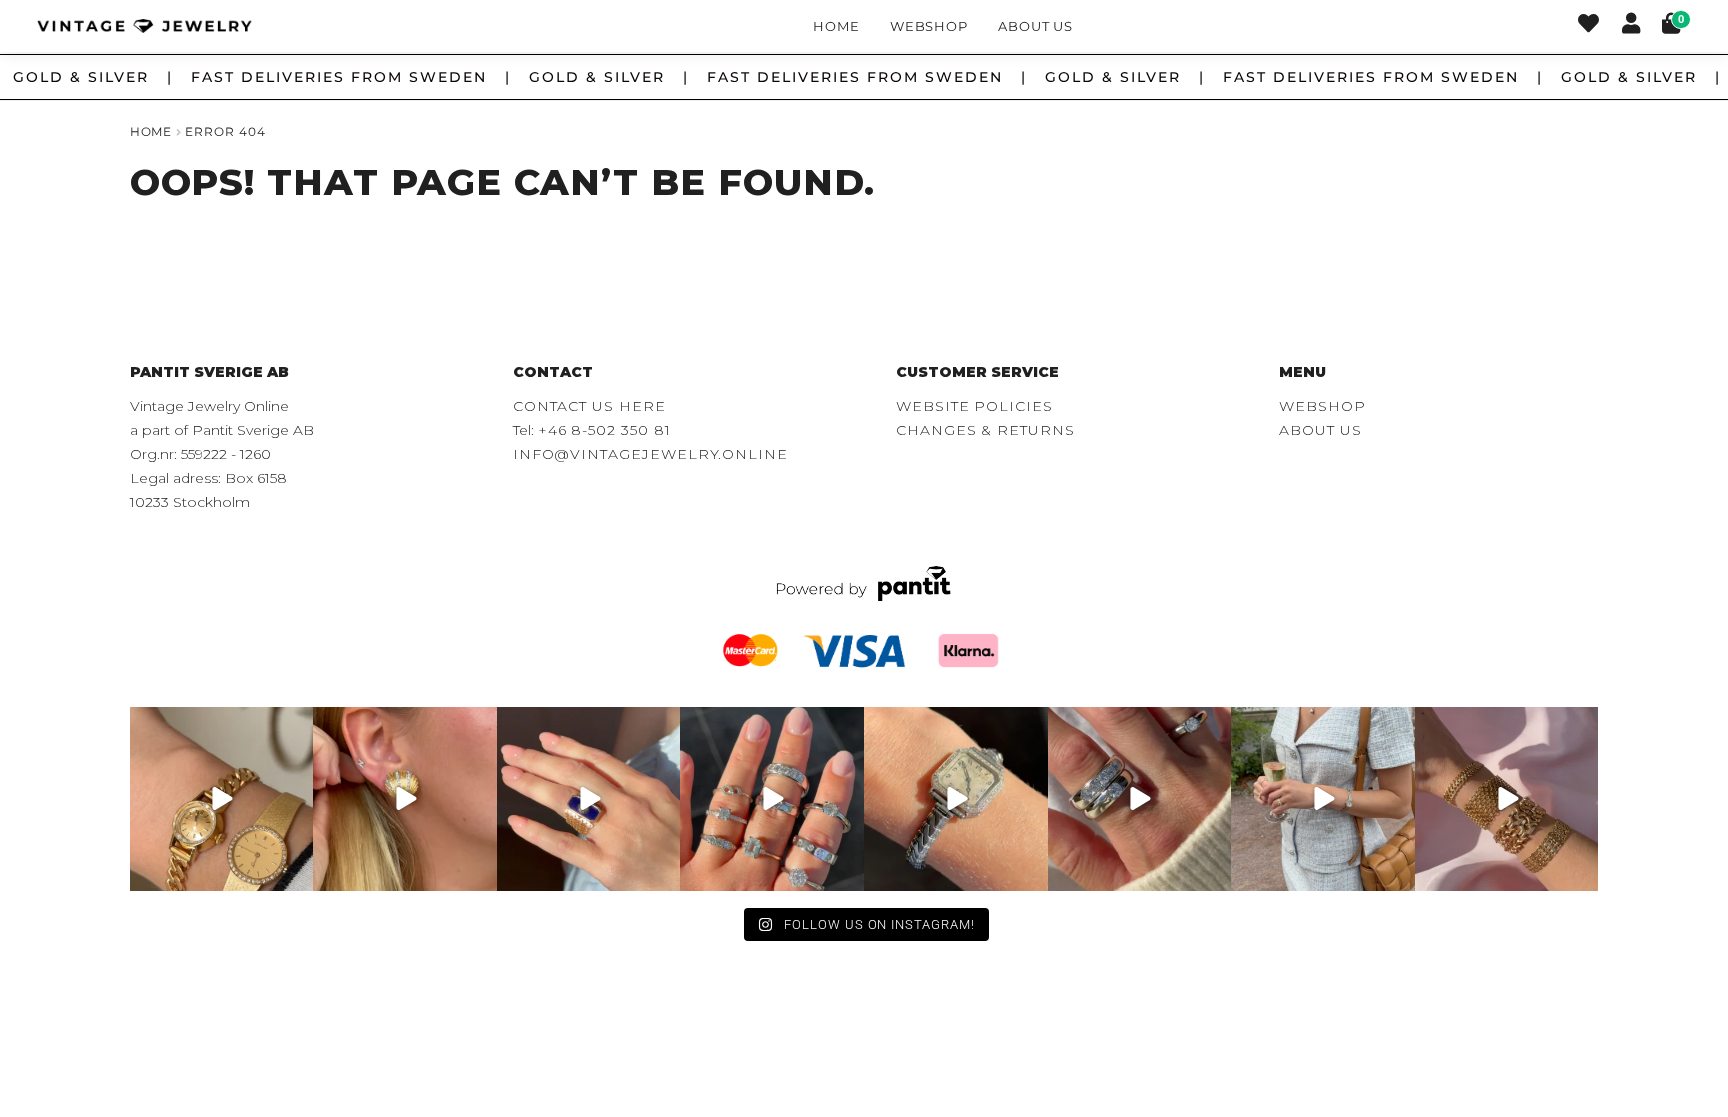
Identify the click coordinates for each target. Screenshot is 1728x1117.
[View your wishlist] (1588, 26)
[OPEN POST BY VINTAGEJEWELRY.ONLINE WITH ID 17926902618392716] (589, 799)
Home (836, 26)
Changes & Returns (985, 430)
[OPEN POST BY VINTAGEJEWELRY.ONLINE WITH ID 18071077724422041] (1140, 799)
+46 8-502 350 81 (604, 430)
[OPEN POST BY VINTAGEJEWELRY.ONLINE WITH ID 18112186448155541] (405, 799)
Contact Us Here (589, 406)
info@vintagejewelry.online (650, 454)
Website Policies (974, 406)
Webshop (929, 26)
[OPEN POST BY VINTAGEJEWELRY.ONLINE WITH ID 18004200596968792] (772, 799)
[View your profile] (1631, 26)
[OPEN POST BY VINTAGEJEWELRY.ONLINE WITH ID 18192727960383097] (222, 799)
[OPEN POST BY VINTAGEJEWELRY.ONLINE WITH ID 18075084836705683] (1323, 799)
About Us (1035, 26)
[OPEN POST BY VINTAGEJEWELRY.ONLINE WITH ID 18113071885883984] (956, 799)
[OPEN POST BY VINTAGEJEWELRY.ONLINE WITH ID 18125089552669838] (1507, 799)
